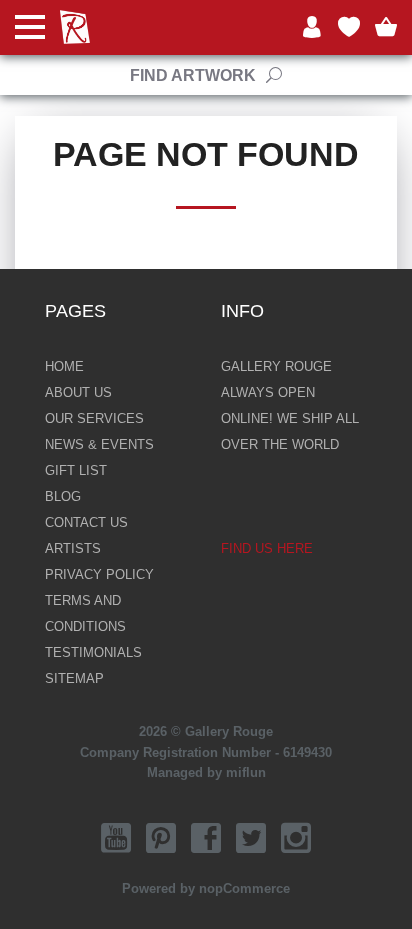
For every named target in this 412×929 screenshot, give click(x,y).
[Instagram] (296, 838)
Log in (312, 27)
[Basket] (386, 27)
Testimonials (93, 652)
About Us (78, 392)
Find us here (267, 548)
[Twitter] (251, 838)
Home (64, 366)
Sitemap (74, 678)
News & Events (99, 444)
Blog (63, 496)
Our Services (94, 418)
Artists (73, 548)
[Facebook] (206, 838)
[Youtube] (116, 838)
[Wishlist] (349, 27)
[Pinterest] (161, 838)
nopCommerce (244, 888)
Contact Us (86, 522)
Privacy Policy (99, 574)
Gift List (76, 470)
